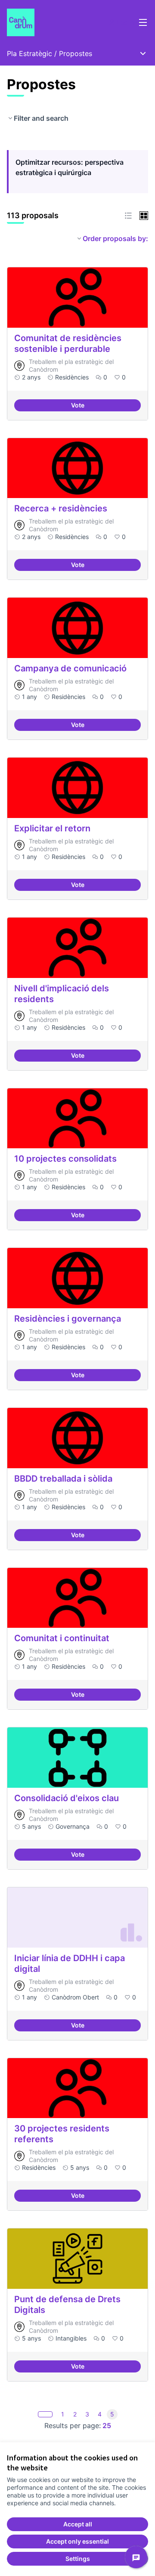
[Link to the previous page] (45, 2414)
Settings (78, 2559)
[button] (128, 216)
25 (107, 2426)
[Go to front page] (59, 22)
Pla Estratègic (29, 53)
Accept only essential (77, 2541)
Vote (106, 406)
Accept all (78, 2524)
